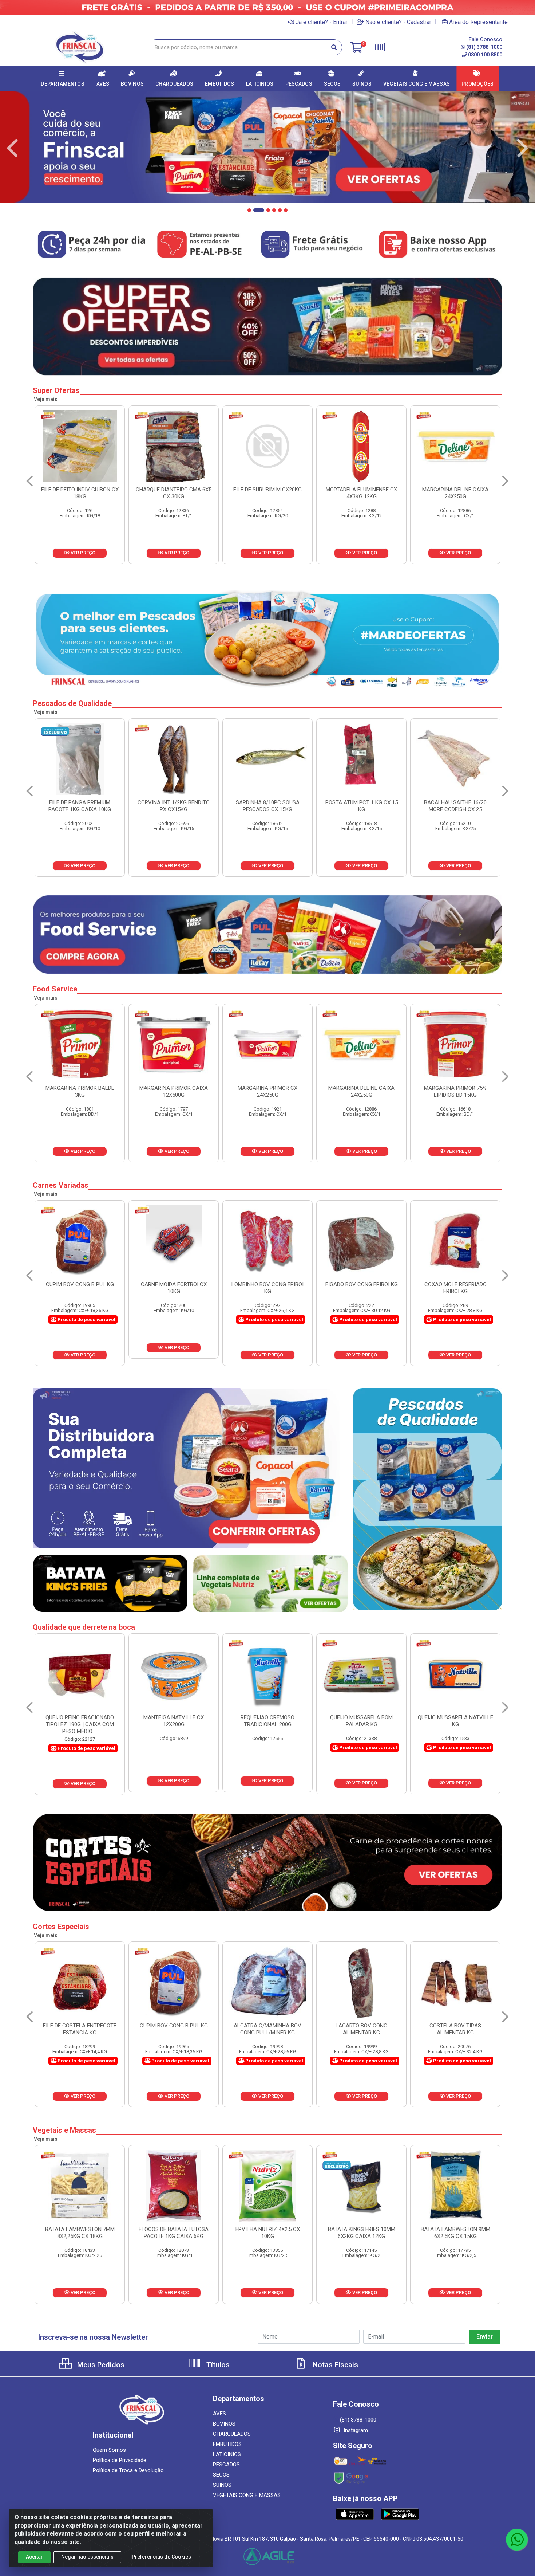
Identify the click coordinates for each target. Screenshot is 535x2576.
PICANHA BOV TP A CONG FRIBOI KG (361, 2029)
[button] (249, 210)
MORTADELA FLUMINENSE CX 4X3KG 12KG (80, 493)
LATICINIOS (227, 2454)
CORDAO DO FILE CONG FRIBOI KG (268, 1288)
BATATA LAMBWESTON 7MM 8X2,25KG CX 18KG (268, 2233)
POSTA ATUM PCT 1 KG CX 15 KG (80, 806)
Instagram (355, 2430)
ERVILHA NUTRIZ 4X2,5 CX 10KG (455, 2233)
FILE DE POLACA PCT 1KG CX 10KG (267, 806)
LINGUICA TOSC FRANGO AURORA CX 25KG (455, 493)
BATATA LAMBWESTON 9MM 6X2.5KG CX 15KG (174, 2233)
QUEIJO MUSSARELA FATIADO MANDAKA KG (455, 1721)
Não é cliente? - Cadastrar (398, 22)
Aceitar (34, 2557)
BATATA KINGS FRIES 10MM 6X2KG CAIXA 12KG (80, 2233)
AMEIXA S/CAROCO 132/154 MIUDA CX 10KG (268, 1091)
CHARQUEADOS (232, 2434)
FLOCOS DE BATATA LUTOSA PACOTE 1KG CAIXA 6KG (361, 2233)
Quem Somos (109, 2450)
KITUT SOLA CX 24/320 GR (455, 1088)
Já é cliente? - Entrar (322, 22)
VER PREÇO (82, 553)
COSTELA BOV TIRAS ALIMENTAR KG (174, 2029)
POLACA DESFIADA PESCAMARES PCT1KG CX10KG (455, 806)
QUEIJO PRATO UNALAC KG (268, 1717)
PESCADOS (226, 2465)
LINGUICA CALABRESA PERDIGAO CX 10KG (361, 493)
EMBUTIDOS (227, 2444)
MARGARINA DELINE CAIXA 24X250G (174, 493)
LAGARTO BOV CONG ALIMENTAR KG (80, 2029)
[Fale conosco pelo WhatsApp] (517, 2540)
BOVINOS (224, 2424)
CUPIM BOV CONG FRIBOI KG (455, 1284)
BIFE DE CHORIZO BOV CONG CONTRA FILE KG (455, 2029)
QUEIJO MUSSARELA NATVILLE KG (174, 1721)
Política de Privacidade (120, 2460)
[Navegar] (12, 148)
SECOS (221, 2475)
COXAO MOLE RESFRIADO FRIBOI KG (174, 1288)
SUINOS (222, 2485)
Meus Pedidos (100, 2365)
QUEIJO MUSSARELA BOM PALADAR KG (80, 1721)
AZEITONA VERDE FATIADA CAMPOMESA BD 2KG (362, 1091)
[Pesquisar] (334, 47)
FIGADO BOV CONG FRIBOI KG (80, 1284)
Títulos (217, 2365)
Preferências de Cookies (161, 2557)
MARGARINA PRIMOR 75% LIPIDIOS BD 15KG (174, 1091)
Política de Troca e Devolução (128, 2470)
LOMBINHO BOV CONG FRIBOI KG (267, 2029)
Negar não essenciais (87, 2557)
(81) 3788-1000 (484, 47)
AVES (219, 2414)
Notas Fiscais (334, 2365)
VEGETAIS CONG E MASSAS (247, 2495)
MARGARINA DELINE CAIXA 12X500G (267, 493)
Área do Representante (478, 22)
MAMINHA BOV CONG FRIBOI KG (362, 1288)
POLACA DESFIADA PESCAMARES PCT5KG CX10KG (362, 806)
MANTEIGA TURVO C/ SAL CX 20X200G (361, 1721)
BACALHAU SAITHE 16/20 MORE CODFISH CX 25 (174, 806)
